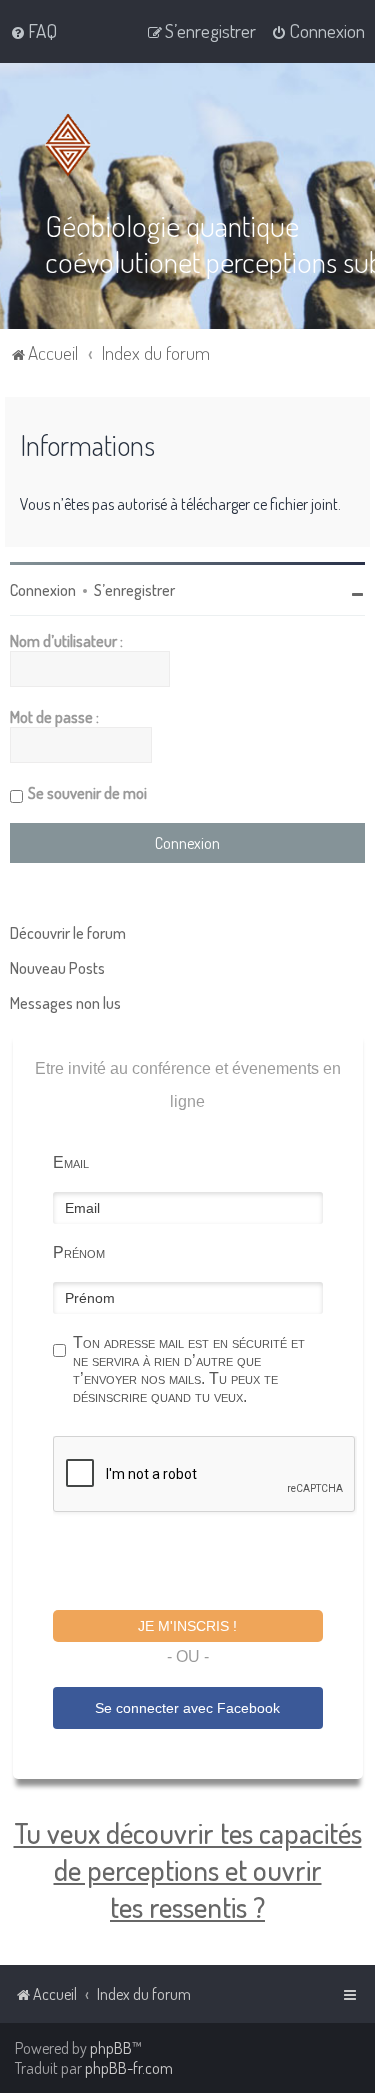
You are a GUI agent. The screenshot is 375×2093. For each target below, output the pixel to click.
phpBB (111, 2048)
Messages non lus (65, 1003)
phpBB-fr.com (129, 2068)
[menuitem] (33, 31)
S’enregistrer (134, 590)
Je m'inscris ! (187, 1626)
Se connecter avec (187, 1708)
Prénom (79, 1252)
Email (71, 1162)
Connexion (43, 590)
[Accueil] (72, 145)
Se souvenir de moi (87, 793)
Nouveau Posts (57, 968)
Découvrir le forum (68, 933)
